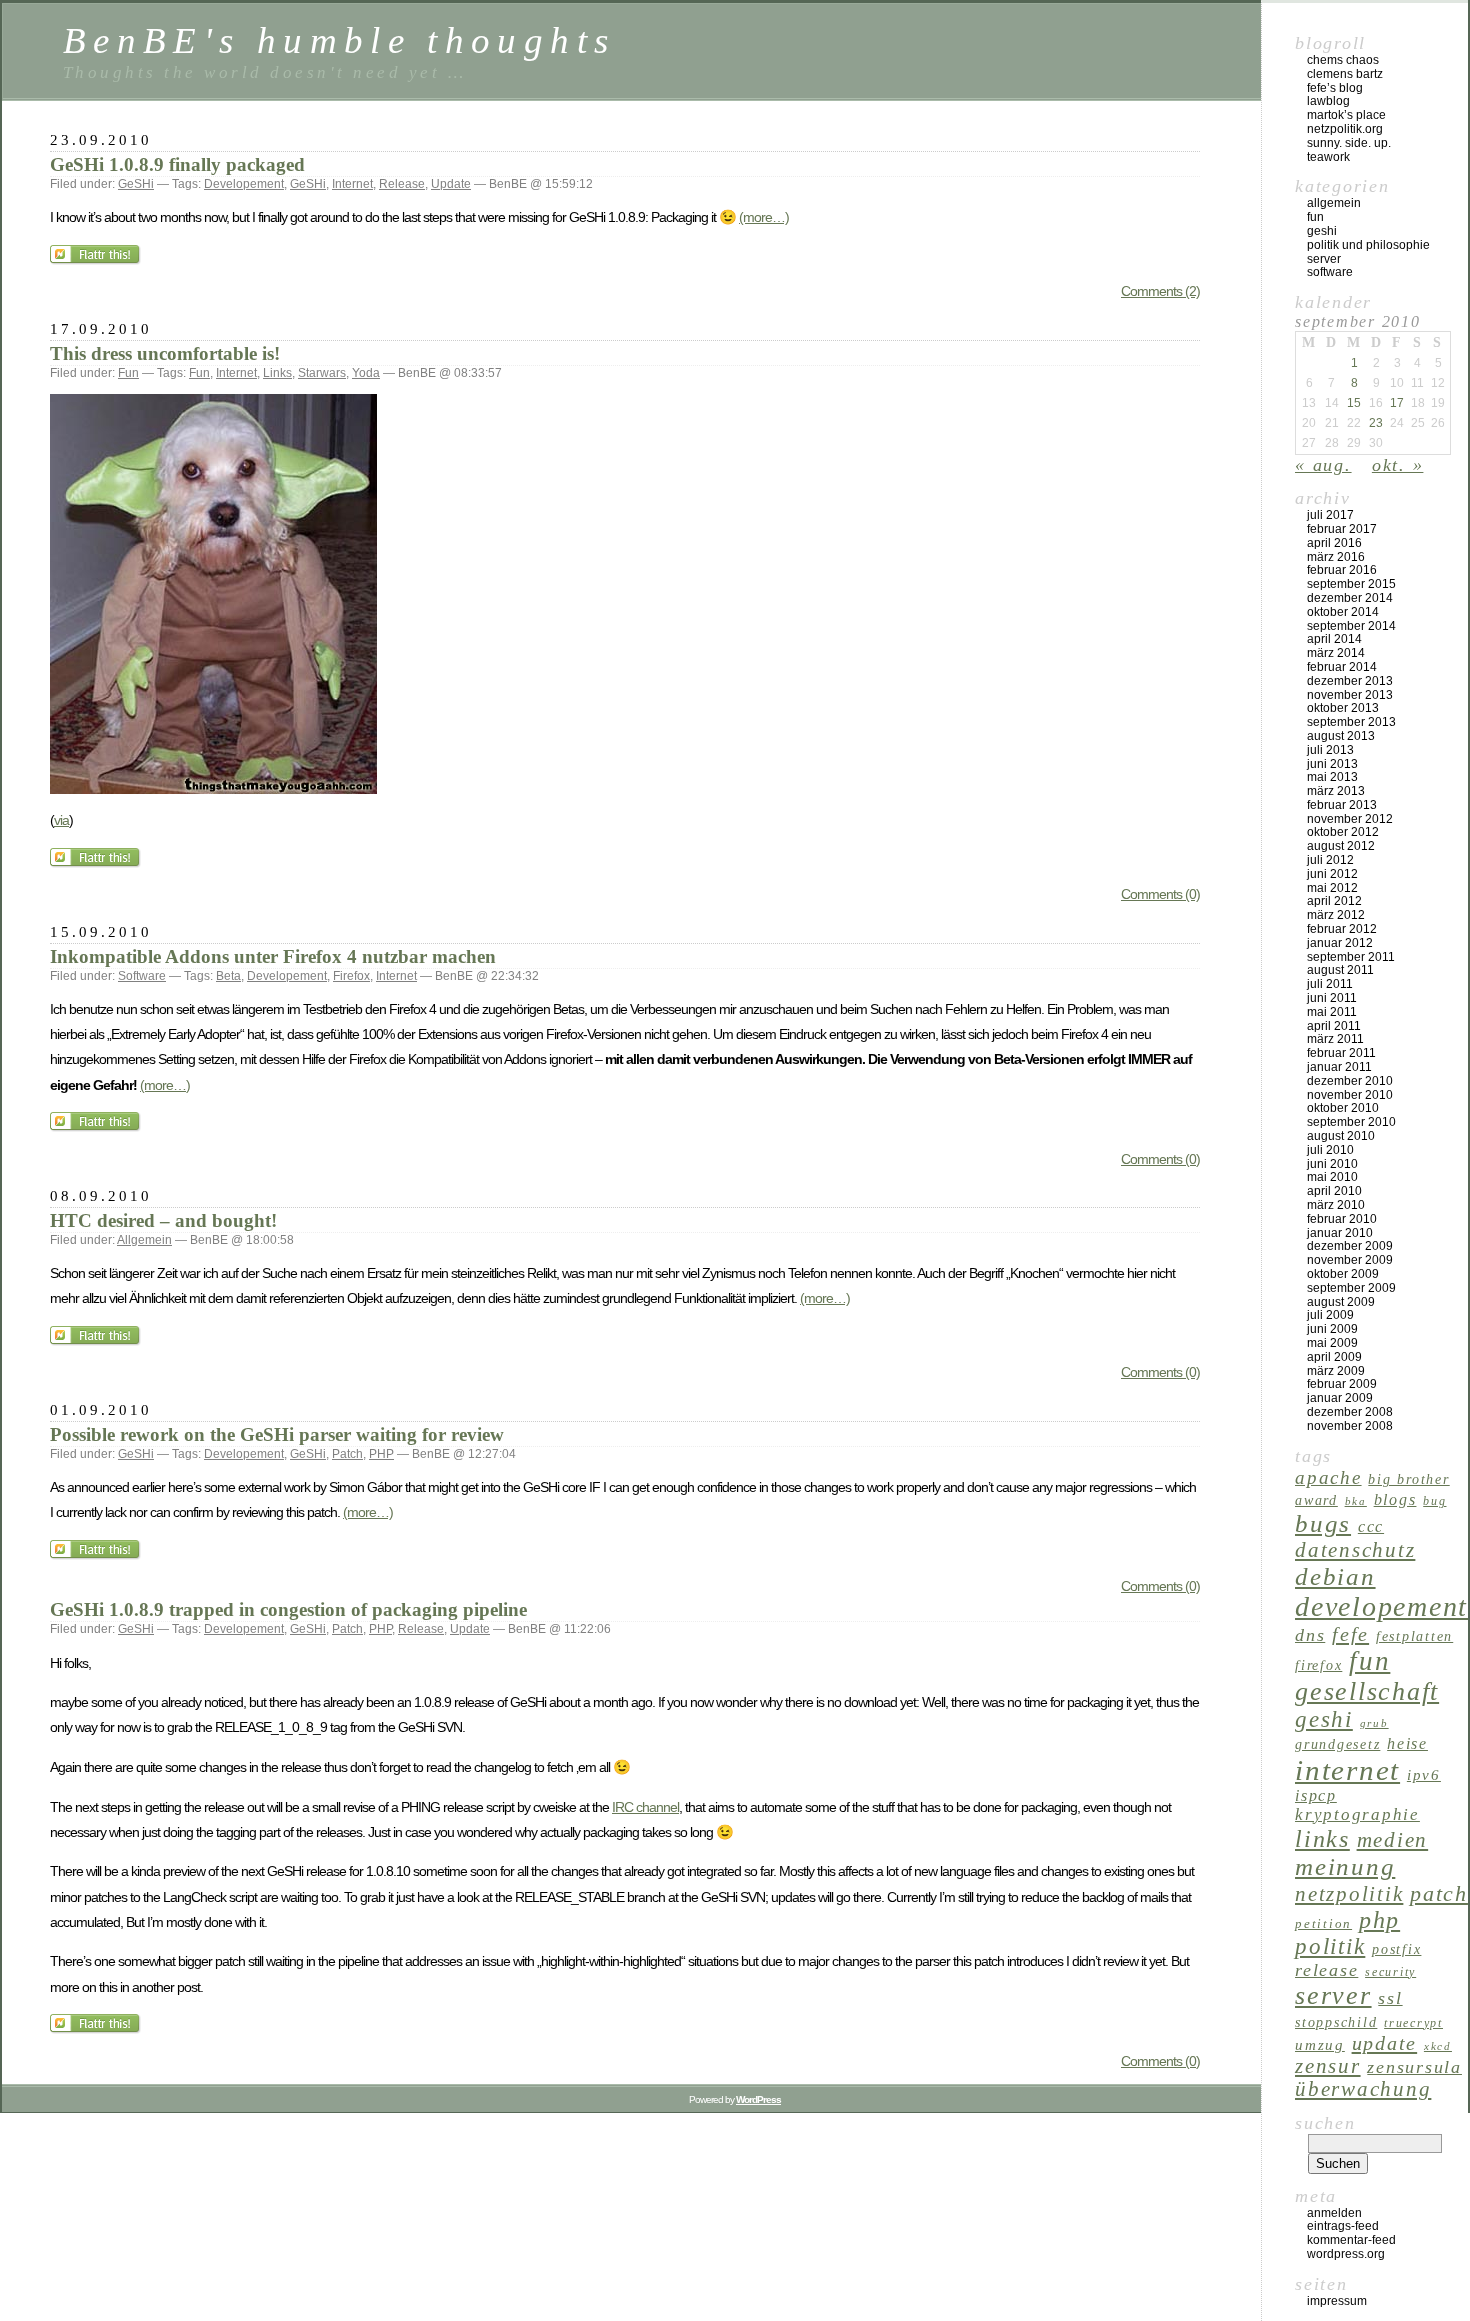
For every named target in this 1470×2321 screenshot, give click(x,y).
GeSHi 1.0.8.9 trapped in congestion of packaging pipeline (288, 1609)
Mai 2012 (1332, 888)
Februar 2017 (1342, 529)
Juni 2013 (1332, 764)
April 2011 (1334, 1026)
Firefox (351, 976)
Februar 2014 (1342, 667)
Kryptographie (1357, 1814)
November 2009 (1350, 1260)
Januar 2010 (1340, 1233)
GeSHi (136, 184)
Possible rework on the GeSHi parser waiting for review (277, 1434)
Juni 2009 (1332, 1329)
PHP (381, 1454)
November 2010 (1350, 1095)
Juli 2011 (1330, 984)
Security (1390, 1972)
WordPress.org (1346, 2254)
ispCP (1316, 1795)
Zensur (1328, 2066)
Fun (128, 373)
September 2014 (1351, 626)
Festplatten (1414, 1636)
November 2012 (1350, 819)
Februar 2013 (1342, 805)
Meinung (1345, 1866)
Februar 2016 (1342, 570)
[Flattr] (96, 260)
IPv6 (1424, 1774)
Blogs (1395, 1499)
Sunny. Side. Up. (1349, 143)
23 (1376, 423)
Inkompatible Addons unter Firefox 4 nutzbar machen (273, 956)
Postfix (1396, 1949)
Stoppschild (1336, 2022)
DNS (1310, 1635)
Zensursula (1414, 2067)
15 (1354, 403)
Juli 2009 (1330, 1315)
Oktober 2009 (1343, 1274)
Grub (1374, 1723)
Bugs (1323, 1523)
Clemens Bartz (1345, 74)
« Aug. (1323, 465)
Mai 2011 (1332, 1012)
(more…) (764, 217)
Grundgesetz (1337, 1744)
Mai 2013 (1332, 777)
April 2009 (1334, 1357)
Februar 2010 (1342, 1219)
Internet (352, 184)
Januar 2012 (1340, 943)
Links (277, 373)
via (61, 820)
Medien (1393, 1840)
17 (1397, 403)
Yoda (366, 373)
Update (451, 184)
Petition (1323, 1923)
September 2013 (1351, 722)
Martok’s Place (1346, 115)
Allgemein (144, 1240)
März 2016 (1336, 557)
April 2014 (1334, 639)
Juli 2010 (1330, 1150)
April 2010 (1334, 1191)
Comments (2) (1160, 291)
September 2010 (1351, 1122)
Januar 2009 (1340, 1398)
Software (142, 976)
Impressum (1337, 2301)
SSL (1390, 1998)
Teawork (1328, 157)
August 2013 (1341, 736)
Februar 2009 (1342, 1384)
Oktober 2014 (1343, 612)
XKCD (1438, 2046)
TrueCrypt (1413, 2023)
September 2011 (1351, 957)
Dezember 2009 (1350, 1246)
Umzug (1320, 2044)
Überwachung (1363, 2089)
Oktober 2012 (1343, 832)
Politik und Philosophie (1368, 245)
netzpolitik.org (1345, 129)
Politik (1330, 1946)
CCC (1371, 1526)
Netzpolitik (1349, 1894)
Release (402, 184)
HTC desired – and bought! (163, 1220)
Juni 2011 (1332, 998)
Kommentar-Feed (1351, 2240)
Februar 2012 (1342, 929)
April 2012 (1334, 901)
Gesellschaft (1367, 1691)
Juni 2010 (1332, 1164)
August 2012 (1341, 846)
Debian (1335, 1576)
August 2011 (1340, 970)
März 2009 (1336, 1371)
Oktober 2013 (1343, 708)
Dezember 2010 (1350, 1081)
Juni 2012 (1332, 874)
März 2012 (1336, 915)
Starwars (322, 373)
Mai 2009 (1332, 1343)
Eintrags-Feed (1343, 2226)
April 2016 (1334, 543)
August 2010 (1341, 1136)
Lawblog (1328, 101)
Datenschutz (1355, 1550)
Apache (1328, 1477)
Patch (347, 1454)
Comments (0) (1160, 894)
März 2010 (1336, 1205)
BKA (1356, 1501)
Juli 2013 (1330, 750)
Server (1324, 259)
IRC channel (645, 1807)
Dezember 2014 (1350, 598)
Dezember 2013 (1350, 681)
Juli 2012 (1330, 860)
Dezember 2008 (1350, 1412)
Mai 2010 (1332, 1177)
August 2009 (1341, 1302)
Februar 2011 (1341, 1053)
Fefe (1350, 1634)
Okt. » (1398, 465)
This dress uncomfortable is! (165, 353)
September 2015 (1351, 584)
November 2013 (1350, 695)
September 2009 (1351, 1288)
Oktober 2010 (1343, 1108)
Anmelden (1334, 2213)
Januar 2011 (1339, 1067)
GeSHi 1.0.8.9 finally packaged (177, 164)
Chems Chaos (1343, 60)
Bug (1434, 1501)
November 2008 (1350, 1426)
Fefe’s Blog (1335, 88)
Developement (244, 184)
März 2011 (1335, 1039)
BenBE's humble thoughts (339, 40)
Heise (1407, 1743)
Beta (228, 976)
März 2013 (1336, 791)
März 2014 (1336, 653)
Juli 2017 (1330, 515)
